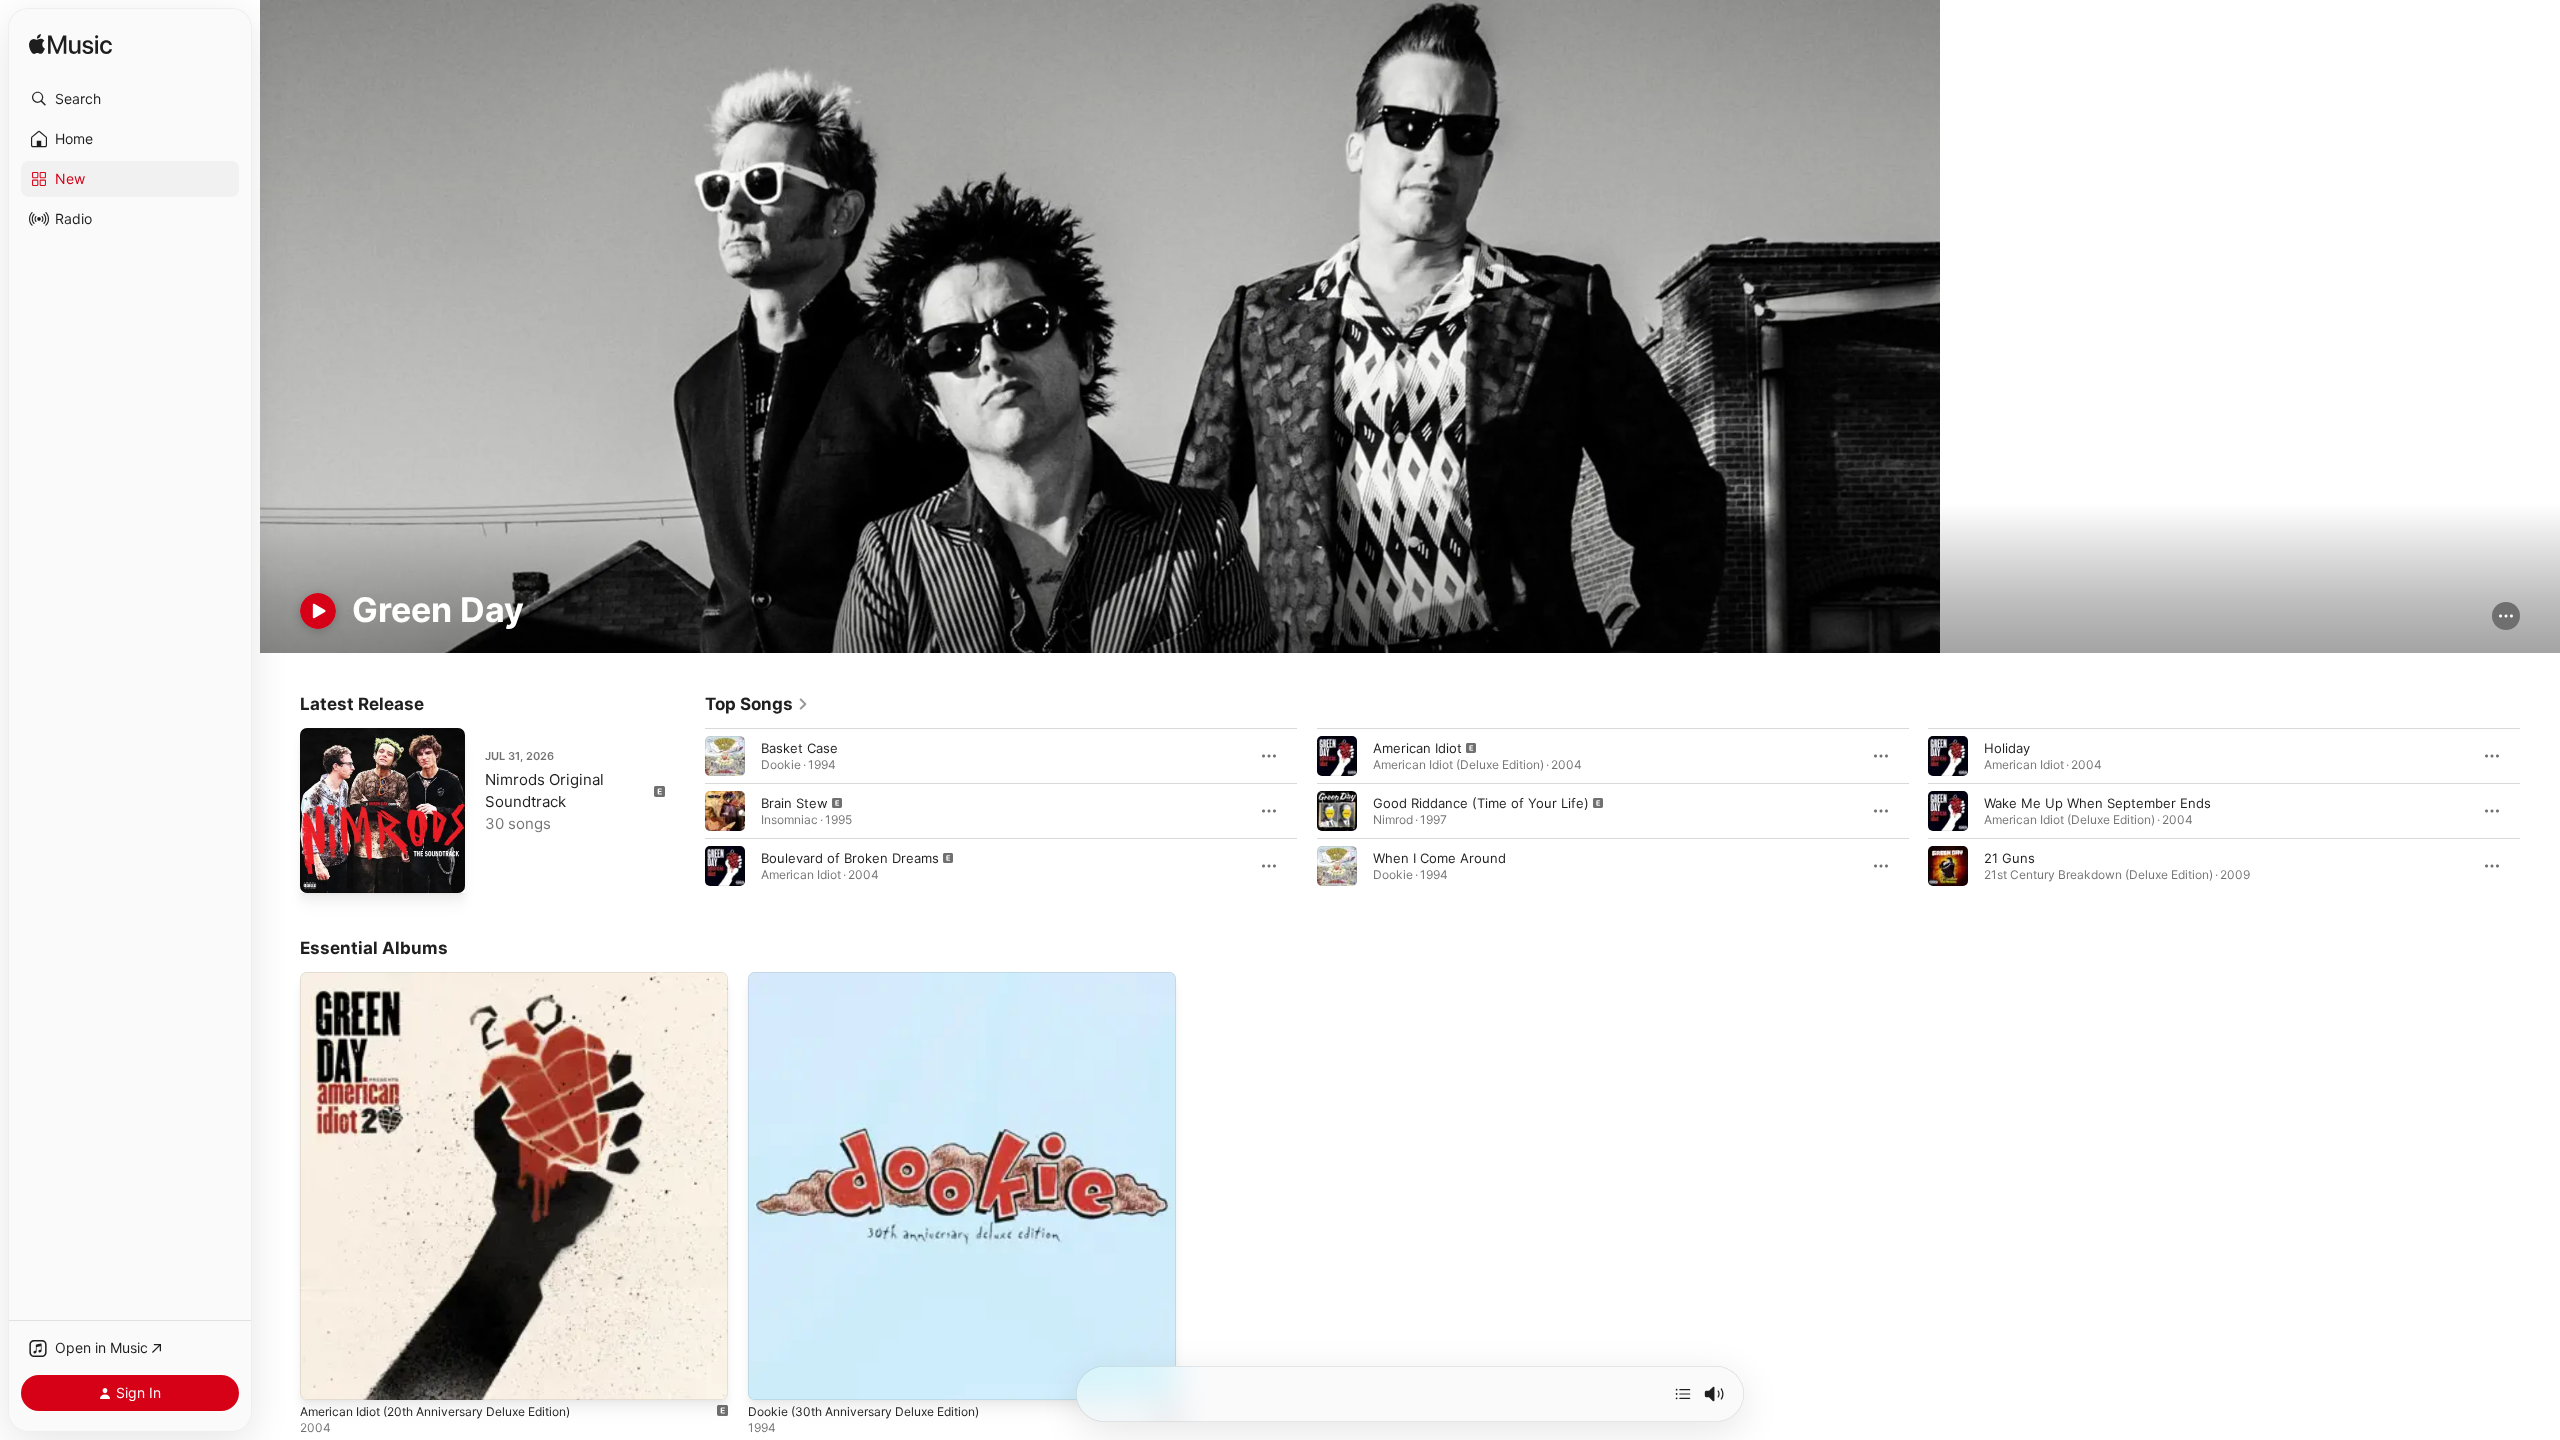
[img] (70, 45)
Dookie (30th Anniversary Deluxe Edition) (877, 980)
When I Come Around (1439, 858)
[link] (757, 704)
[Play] (318, 611)
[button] (130, 99)
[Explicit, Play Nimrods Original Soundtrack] (325, 868)
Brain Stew (794, 803)
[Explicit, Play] (725, 811)
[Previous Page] (685, 811)
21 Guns (2009, 858)
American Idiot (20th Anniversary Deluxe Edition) (452, 980)
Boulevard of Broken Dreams (850, 858)
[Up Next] (1683, 1394)
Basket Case (799, 748)
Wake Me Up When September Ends (2097, 803)
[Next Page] (2540, 811)
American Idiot (1417, 748)
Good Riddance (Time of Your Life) (1481, 803)
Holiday (2007, 748)
